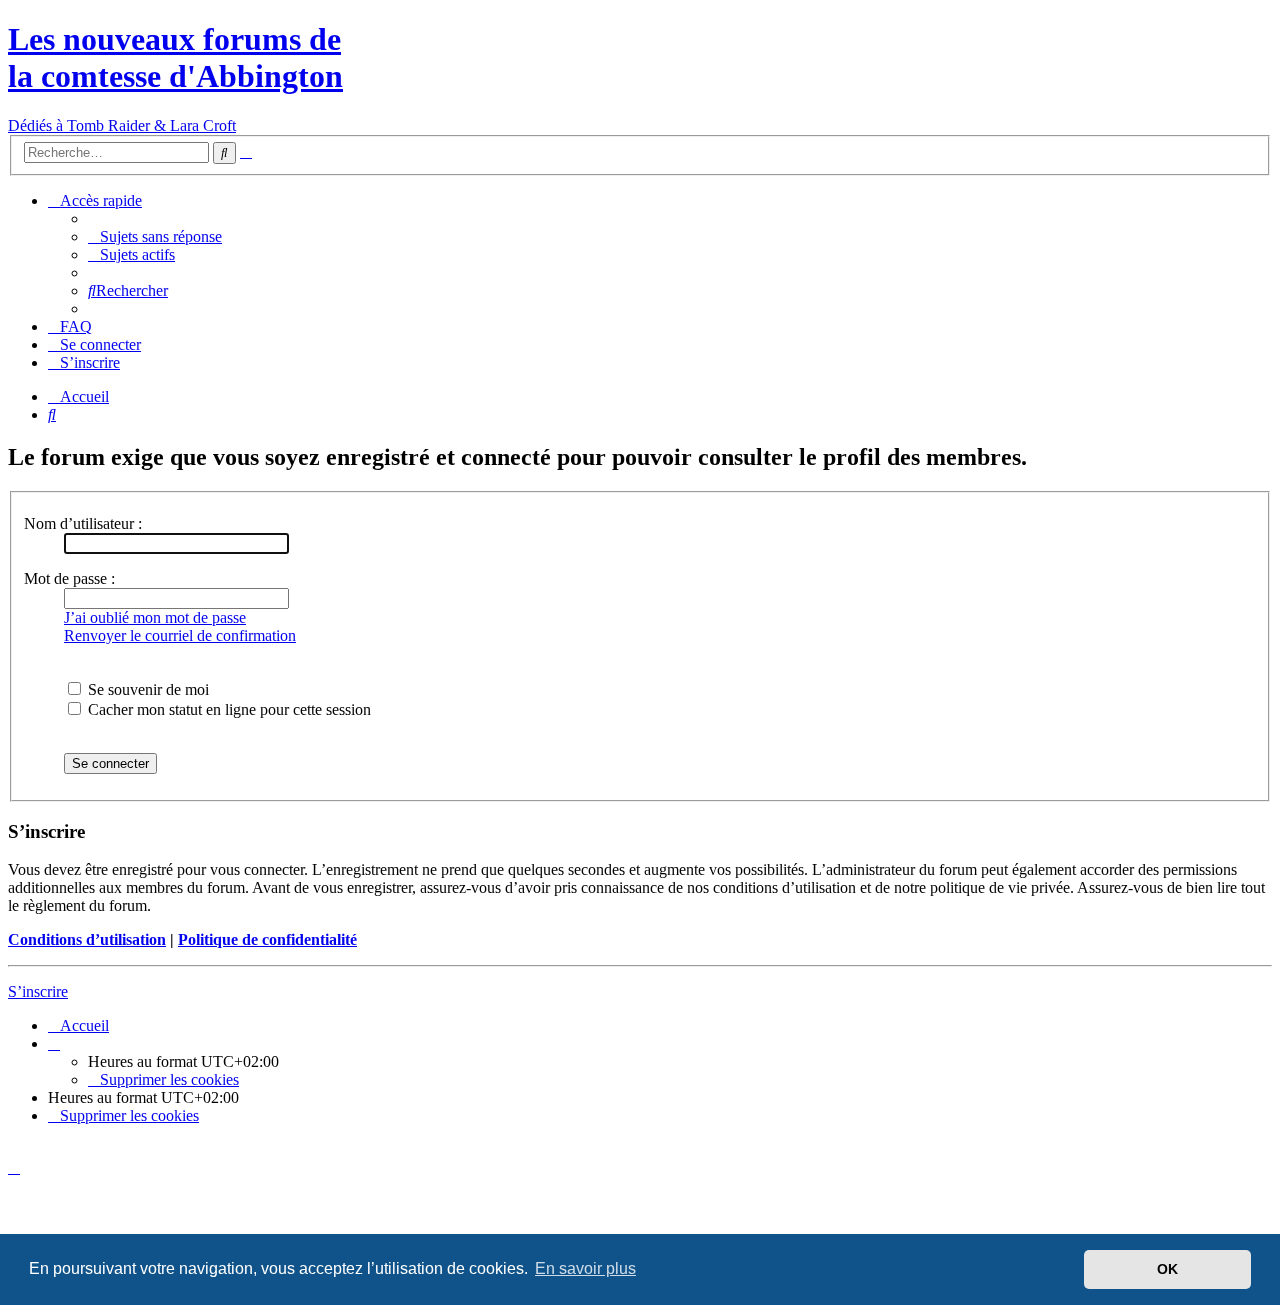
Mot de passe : (69, 578)
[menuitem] (155, 236)
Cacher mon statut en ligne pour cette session (227, 709)
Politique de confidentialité (267, 939)
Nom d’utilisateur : (83, 523)
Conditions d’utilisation (87, 939)
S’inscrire (38, 991)
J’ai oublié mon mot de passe (155, 617)
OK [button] (1167, 1269)
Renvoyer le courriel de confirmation (180, 635)
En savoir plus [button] (585, 1268)
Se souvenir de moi (146, 689)
